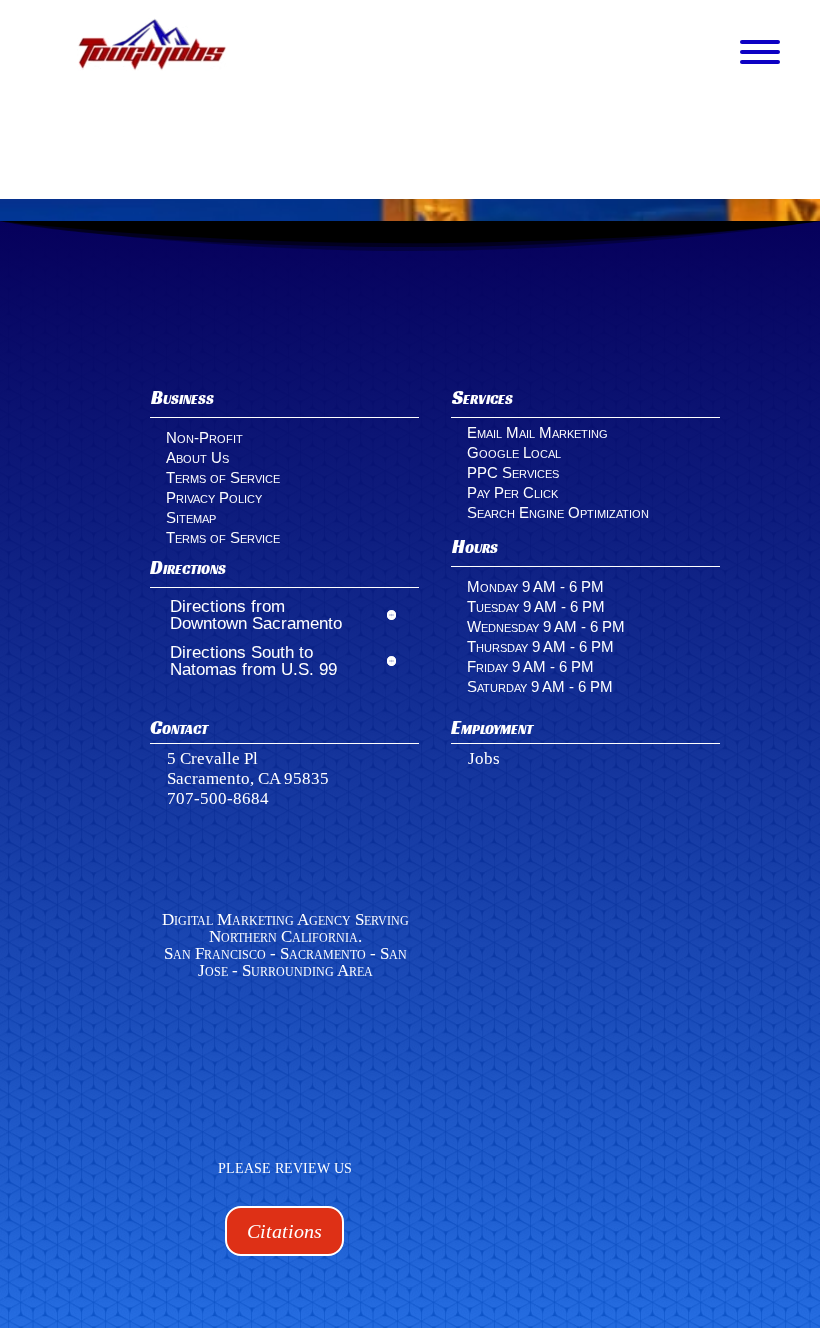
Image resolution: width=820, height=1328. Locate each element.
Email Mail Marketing (537, 432)
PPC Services (513, 472)
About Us (197, 457)
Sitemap (191, 517)
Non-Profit (204, 437)
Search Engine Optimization (558, 512)
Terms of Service (223, 477)
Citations (284, 1231)
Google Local (514, 452)
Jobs (484, 758)
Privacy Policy (214, 497)
